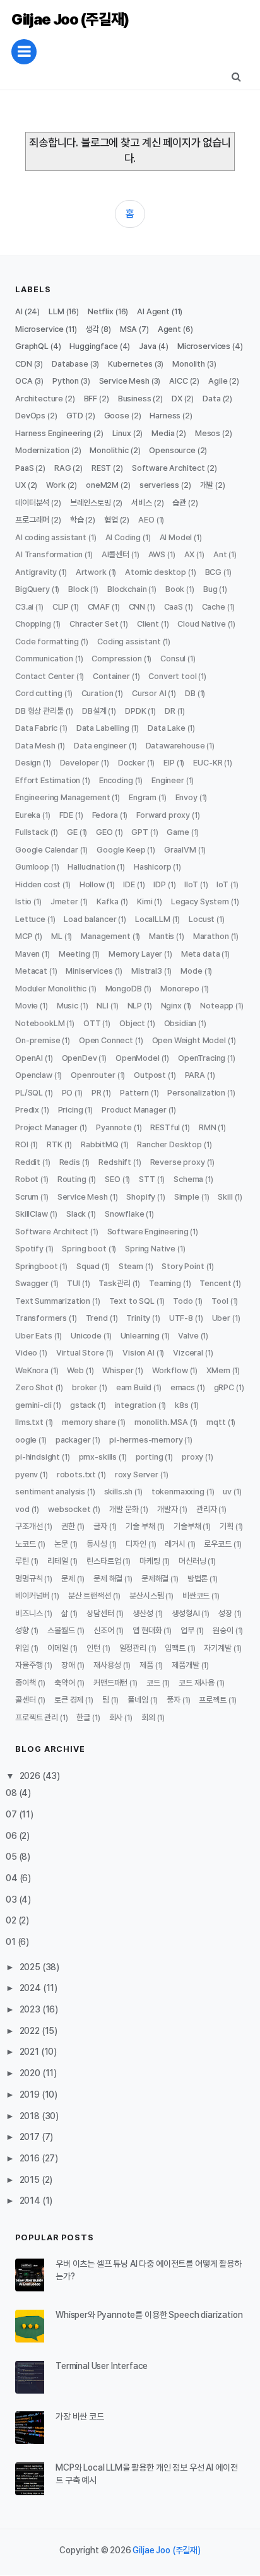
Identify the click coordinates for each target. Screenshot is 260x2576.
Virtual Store (80, 1353)
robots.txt (76, 1474)
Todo (183, 1301)
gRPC (224, 1387)
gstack (83, 1405)
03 (12, 1900)
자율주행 (29, 1665)
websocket (69, 1509)
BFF (91, 399)
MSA (129, 329)
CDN (24, 364)
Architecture (39, 399)
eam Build (134, 1387)
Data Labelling (103, 728)
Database (70, 364)
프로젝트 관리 (37, 1717)
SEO (113, 1179)
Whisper (118, 1370)
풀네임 (138, 1700)
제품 (146, 1665)
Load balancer (90, 919)
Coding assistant (129, 641)
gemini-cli (33, 1405)
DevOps (30, 416)
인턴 (93, 1648)
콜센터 (26, 1700)
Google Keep (121, 850)
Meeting (74, 954)
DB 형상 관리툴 (39, 711)
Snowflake (125, 1214)
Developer (80, 763)
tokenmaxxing (178, 1492)
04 (13, 1878)
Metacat (31, 971)
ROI (22, 1144)
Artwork (91, 572)
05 (12, 1857)
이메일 (58, 1648)
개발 (207, 485)
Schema (188, 1179)
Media (163, 433)
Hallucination (91, 867)
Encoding (116, 780)
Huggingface (93, 346)
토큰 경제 (69, 1700)
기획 (227, 1526)
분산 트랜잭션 (90, 1596)
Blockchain (127, 589)
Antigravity (36, 572)
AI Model (176, 537)
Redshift (115, 1162)
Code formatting (47, 641)
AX (190, 554)
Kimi (145, 901)
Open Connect (106, 1040)
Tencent (215, 1283)
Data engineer (100, 746)
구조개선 (29, 1526)
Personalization (196, 1093)
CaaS (174, 607)
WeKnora (32, 1370)
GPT (140, 832)
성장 (225, 1613)
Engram (143, 797)
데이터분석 (32, 503)
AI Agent (153, 311)
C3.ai (24, 607)
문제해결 (155, 1579)
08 (12, 1793)
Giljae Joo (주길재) (70, 20)
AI (19, 311)
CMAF (99, 607)
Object (132, 1023)
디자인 (136, 1544)
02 (12, 1920)
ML (57, 936)
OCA (24, 381)
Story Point (183, 1266)
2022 (31, 2031)
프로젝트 (212, 1700)
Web (75, 1370)
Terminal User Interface (102, 2366)
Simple (187, 1197)
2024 (31, 1988)
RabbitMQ (100, 1144)
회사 (116, 1717)
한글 (83, 1717)
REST (101, 468)
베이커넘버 (32, 1596)
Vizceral (188, 1353)
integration (136, 1405)
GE (72, 832)
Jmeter (64, 901)
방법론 (198, 1579)
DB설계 (94, 711)
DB (190, 693)
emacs (183, 1387)
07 (12, 1814)
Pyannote (114, 1127)
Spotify (29, 1249)
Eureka (28, 815)
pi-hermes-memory (146, 1440)
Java (147, 346)
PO (68, 1093)
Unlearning (140, 1336)
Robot (27, 1179)
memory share (89, 1422)
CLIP (61, 607)
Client (148, 624)
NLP (135, 1006)
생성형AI (186, 1613)
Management (105, 936)
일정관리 (133, 1648)
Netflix (101, 311)
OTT (92, 1023)
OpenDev (80, 1058)
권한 (68, 1526)
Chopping (33, 624)
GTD (75, 416)
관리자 (207, 1509)
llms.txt (29, 1422)
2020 (31, 2073)
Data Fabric (36, 728)
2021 (30, 2052)
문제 (68, 1579)
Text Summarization (53, 1301)
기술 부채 (140, 1526)
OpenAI (29, 1058)
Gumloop (32, 867)
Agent (169, 329)
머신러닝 (192, 1561)
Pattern (134, 1093)
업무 (187, 1630)
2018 (31, 2116)
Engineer (168, 780)
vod (22, 1509)
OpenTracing (202, 1058)
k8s (182, 1405)
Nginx (171, 1006)
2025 (31, 1967)
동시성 (97, 1544)
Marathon (211, 936)
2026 (31, 1776)
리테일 (58, 1561)
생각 (92, 329)
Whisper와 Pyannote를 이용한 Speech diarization (149, 2315)
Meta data (201, 954)
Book (175, 589)
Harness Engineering (53, 433)
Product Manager (134, 1110)
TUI (74, 1283)
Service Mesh (124, 381)
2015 (31, 2180)
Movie (27, 1006)
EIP (169, 763)
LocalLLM (153, 919)
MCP (24, 936)
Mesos (208, 433)
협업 (111, 520)
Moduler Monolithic (51, 989)
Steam (131, 1266)
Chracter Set (94, 624)
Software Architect (168, 468)
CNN (137, 607)
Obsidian (180, 1023)
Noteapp (217, 1006)
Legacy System (200, 901)
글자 (100, 1526)
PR (97, 1093)
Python (66, 381)
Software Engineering (148, 1232)
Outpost (150, 1075)
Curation (98, 693)
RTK (55, 1144)
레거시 (175, 1544)
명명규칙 (29, 1579)
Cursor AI (149, 693)
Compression (116, 659)
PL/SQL (29, 1093)
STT (147, 1179)
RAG (63, 468)
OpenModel (138, 1058)
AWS (157, 554)
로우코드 (217, 1544)
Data (211, 399)
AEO (146, 520)
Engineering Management (62, 797)
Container (111, 676)
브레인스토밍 (91, 503)
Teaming (165, 1283)
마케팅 (150, 1561)
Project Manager (46, 1127)
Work (56, 485)
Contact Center (45, 676)
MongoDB (124, 989)
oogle (26, 1440)
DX (177, 399)
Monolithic (109, 450)
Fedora (105, 815)
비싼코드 (196, 1596)
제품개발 (185, 1665)
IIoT (191, 884)
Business (135, 399)
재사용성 (107, 1665)
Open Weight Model (189, 1040)
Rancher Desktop (169, 1144)
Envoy (186, 797)
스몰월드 (61, 1630)
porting (150, 1457)
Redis (70, 1162)
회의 (148, 1717)
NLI (103, 1006)
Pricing (71, 1110)
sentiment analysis (50, 1492)
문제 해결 (108, 1579)
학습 (77, 520)
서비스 (142, 503)
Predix (27, 1110)
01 (12, 1942)
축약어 (65, 1683)
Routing (72, 1179)
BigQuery (32, 589)
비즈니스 (29, 1613)
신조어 (104, 1630)
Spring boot (84, 1249)
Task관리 (114, 1283)
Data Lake (167, 728)
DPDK (135, 711)
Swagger (32, 1283)
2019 (31, 2094)
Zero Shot (34, 1387)
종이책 (26, 1683)
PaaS (24, 468)
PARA (195, 1075)
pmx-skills (98, 1457)
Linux (122, 433)
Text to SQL (132, 1301)
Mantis (162, 936)
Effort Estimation (48, 780)
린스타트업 (103, 1561)
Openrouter (93, 1075)
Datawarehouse (175, 746)
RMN (208, 1127)
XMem (218, 1370)
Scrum (27, 1197)
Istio (23, 901)
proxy (192, 1457)
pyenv (27, 1474)
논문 (61, 1544)
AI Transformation (49, 554)
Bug (210, 589)
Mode (191, 971)
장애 (68, 1665)
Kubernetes (130, 364)
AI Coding (123, 537)
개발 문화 (124, 1509)
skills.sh (119, 1492)
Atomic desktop (156, 572)
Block (78, 589)
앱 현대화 (147, 1630)
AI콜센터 (115, 554)
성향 (22, 1630)
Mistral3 (147, 971)
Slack (76, 1214)
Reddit (28, 1162)
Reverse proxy (178, 1162)
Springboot (36, 1266)
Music (68, 1006)
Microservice (39, 329)
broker (85, 1387)
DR (170, 711)
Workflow (170, 1370)
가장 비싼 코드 (80, 2416)
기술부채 (187, 1526)
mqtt (216, 1422)
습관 (179, 503)
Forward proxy (163, 815)
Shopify (141, 1197)
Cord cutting (39, 693)
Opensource (172, 450)
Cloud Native (201, 624)
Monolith (189, 364)
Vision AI (139, 1353)
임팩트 (175, 1648)
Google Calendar (47, 850)
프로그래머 (32, 520)
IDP (160, 884)
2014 (31, 2201)
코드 (153, 1683)
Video (26, 1353)
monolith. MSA (161, 1422)
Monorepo (180, 989)
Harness (165, 416)
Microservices (204, 346)
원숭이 (223, 1630)
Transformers (41, 1318)
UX (21, 485)
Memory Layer (135, 954)
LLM (56, 311)
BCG (214, 572)
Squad (88, 1266)
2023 (31, 2009)
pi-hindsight (38, 1457)
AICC (178, 381)
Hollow (92, 884)
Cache (214, 607)
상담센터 (100, 1613)
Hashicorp (153, 867)
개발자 (168, 1509)
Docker (132, 763)
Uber (221, 1318)
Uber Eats (34, 1336)
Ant (220, 554)
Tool (220, 1301)
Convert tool (172, 676)
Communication (44, 659)
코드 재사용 (197, 1683)
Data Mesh (35, 746)
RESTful (165, 1127)
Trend (97, 1318)
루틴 (22, 1561)
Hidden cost (38, 884)
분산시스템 (146, 1596)
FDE (67, 815)
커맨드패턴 (110, 1683)
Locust (202, 919)
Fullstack (32, 832)
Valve (188, 1336)
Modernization (42, 450)
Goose (117, 416)
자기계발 (217, 1648)
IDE (129, 884)
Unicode (86, 1336)
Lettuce (30, 919)
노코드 (26, 1544)
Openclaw (34, 1075)
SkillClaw (32, 1214)
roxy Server (137, 1474)
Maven (27, 954)
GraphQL (32, 346)
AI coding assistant (51, 537)
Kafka (107, 901)
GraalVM (180, 850)
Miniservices (89, 971)
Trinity (138, 1318)
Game (178, 832)
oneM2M (102, 485)
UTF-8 (181, 1318)
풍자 (174, 1700)
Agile (218, 381)
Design (28, 763)
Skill (225, 1197)
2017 (31, 2137)
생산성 (143, 1613)
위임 (22, 1648)
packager (73, 1440)
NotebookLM (40, 1023)
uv (227, 1492)
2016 (31, 2158)
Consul (173, 659)
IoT (222, 884)
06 (12, 1836)
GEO (104, 832)
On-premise (38, 1040)
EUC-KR (208, 763)
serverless (159, 485)
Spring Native (150, 1249)
